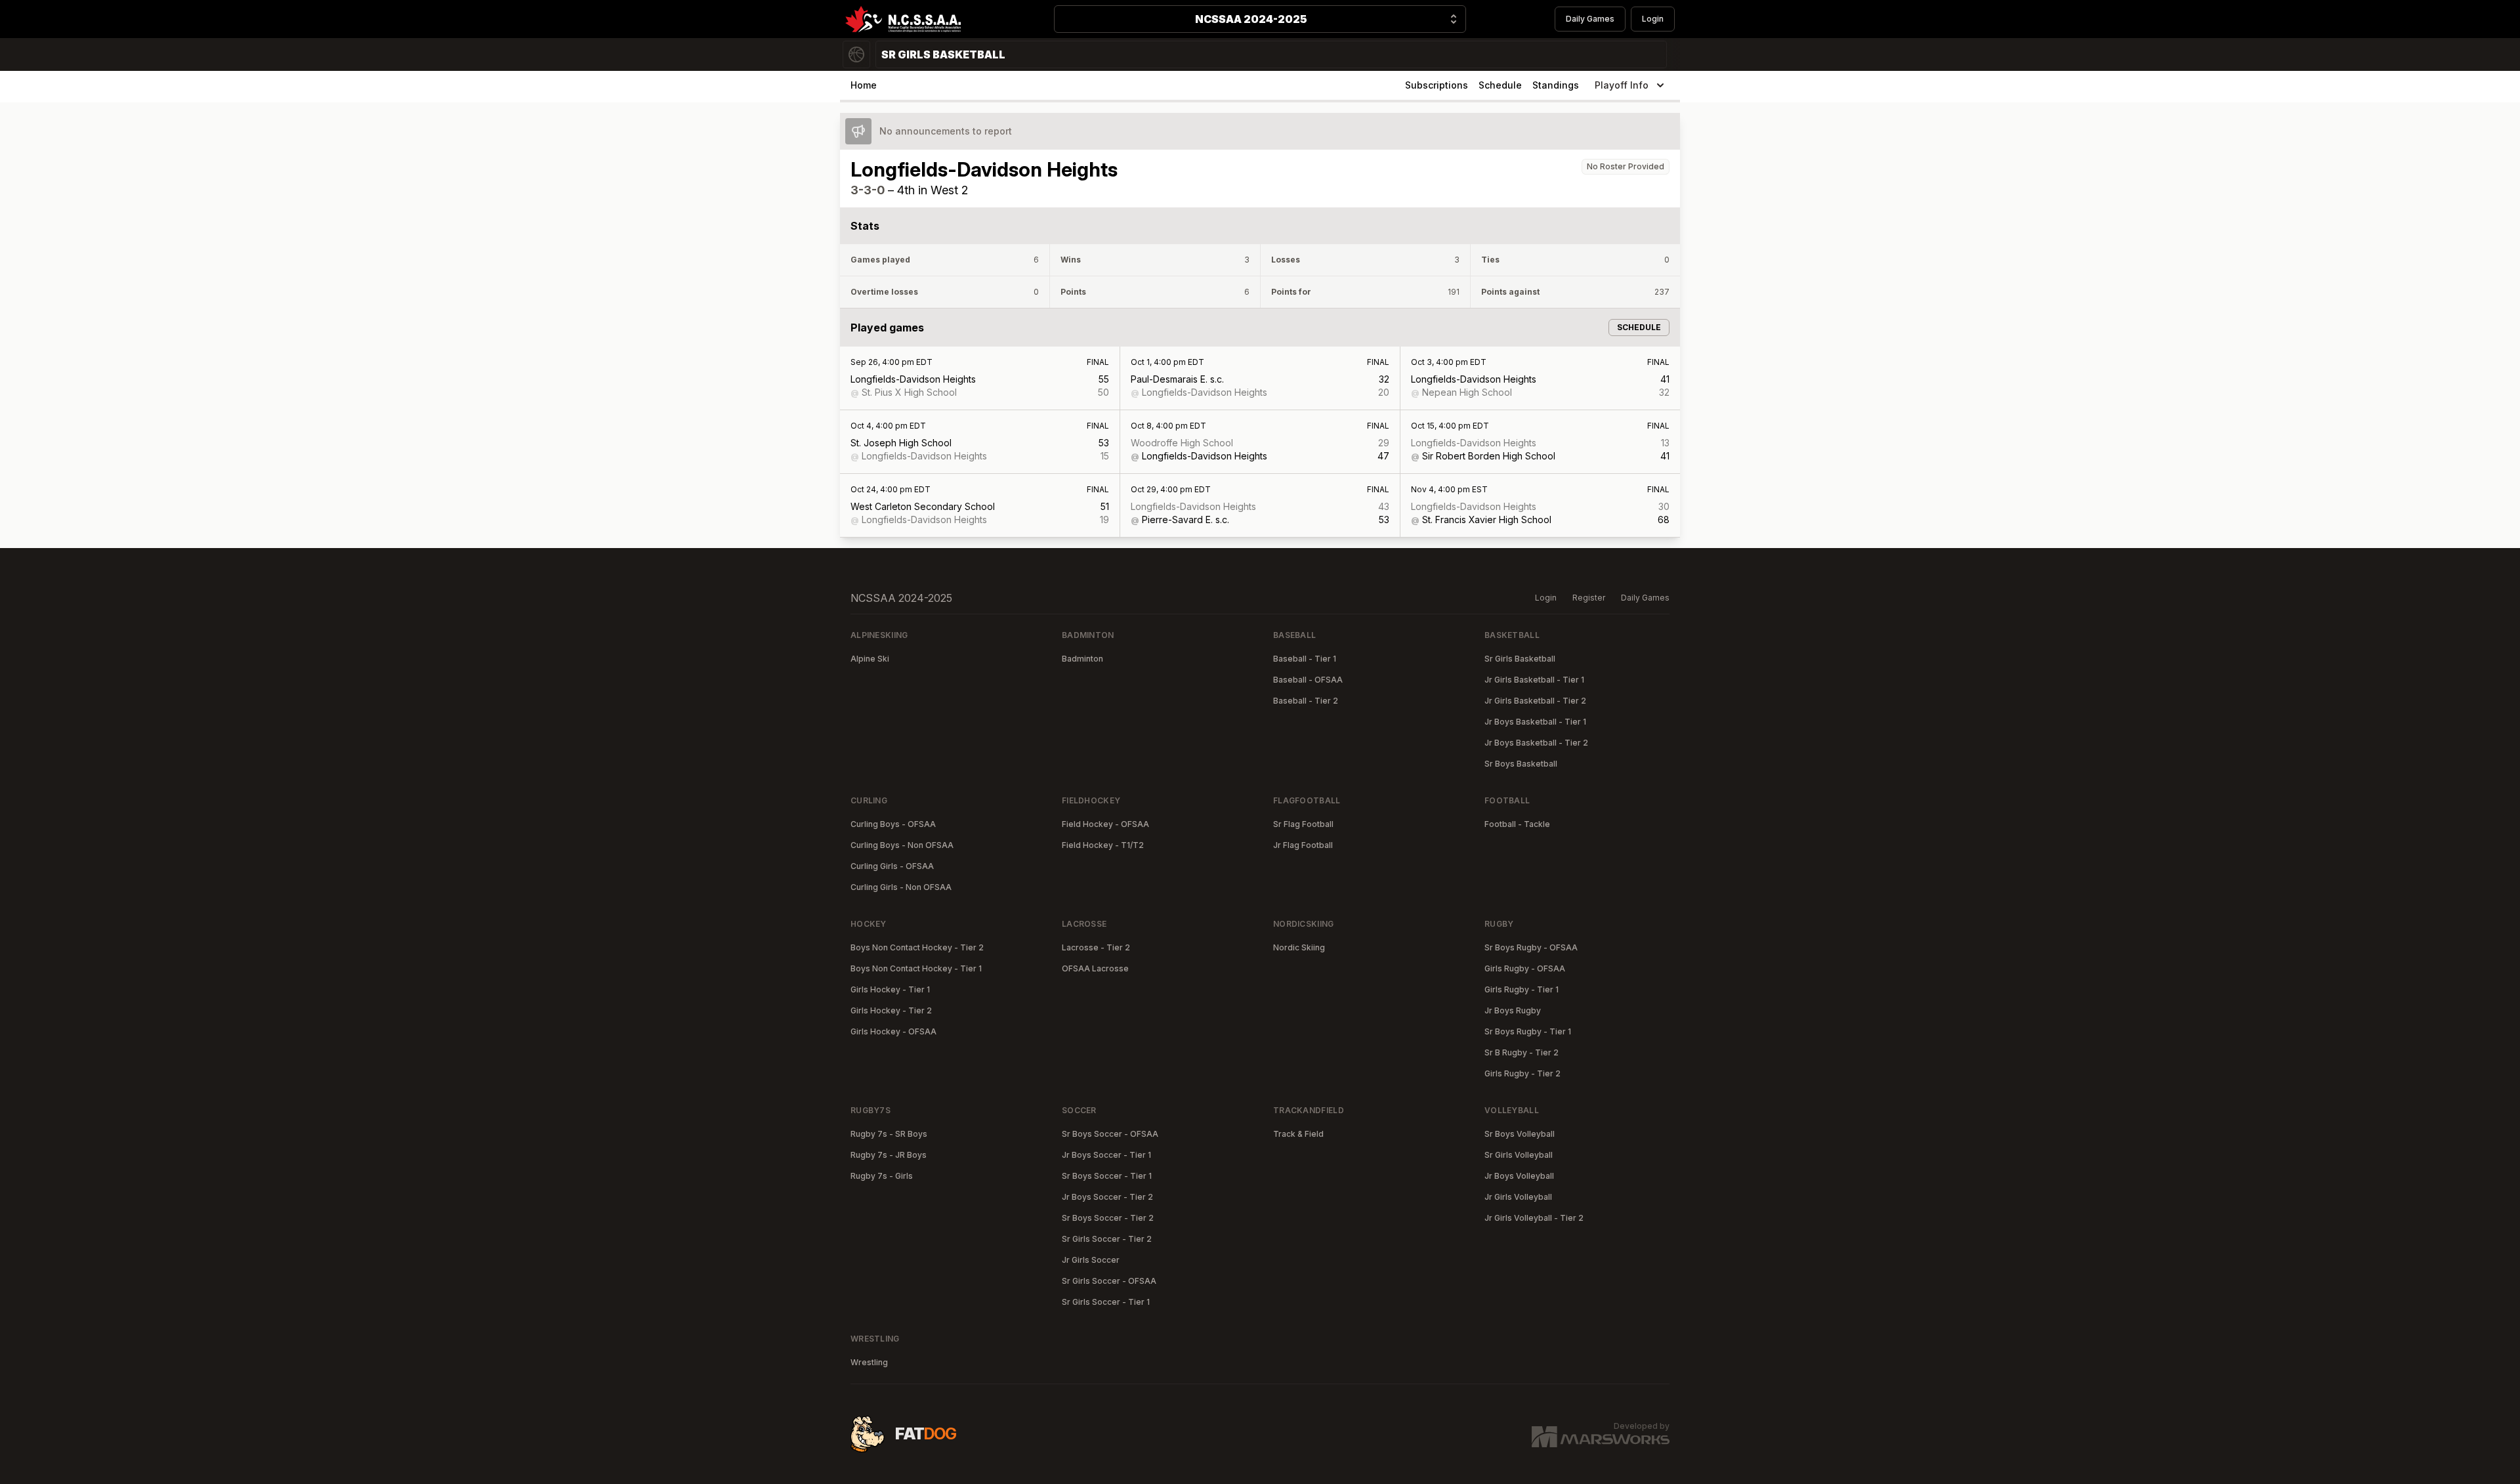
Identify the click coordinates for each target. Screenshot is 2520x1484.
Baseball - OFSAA (1308, 680)
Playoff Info (1622, 85)
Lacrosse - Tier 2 (1096, 947)
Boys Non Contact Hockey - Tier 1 (916, 968)
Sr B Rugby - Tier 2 (1522, 1052)
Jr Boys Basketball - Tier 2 (1536, 743)
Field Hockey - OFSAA (1105, 824)
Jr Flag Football (1303, 845)
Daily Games (1590, 19)
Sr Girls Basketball (1520, 659)
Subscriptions (1437, 85)
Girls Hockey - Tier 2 (891, 1010)
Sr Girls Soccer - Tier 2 (1107, 1239)
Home (864, 85)
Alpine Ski (870, 659)
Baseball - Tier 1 (1305, 659)
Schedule (1500, 85)
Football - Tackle (1517, 824)
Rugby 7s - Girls (882, 1176)
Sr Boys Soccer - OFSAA (1110, 1134)
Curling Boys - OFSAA (893, 824)
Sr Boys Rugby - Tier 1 (1528, 1031)
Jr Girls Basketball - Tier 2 (1535, 701)
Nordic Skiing (1299, 947)
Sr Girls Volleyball (1519, 1155)
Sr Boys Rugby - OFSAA (1531, 947)
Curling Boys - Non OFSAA (902, 845)
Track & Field (1298, 1134)
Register (1589, 598)
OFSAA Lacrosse (1095, 968)
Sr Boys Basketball (1521, 764)
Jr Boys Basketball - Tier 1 (1535, 722)
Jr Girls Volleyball (1518, 1197)
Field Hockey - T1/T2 (1103, 845)
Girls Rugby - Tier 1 (1522, 989)
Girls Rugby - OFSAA (1525, 968)
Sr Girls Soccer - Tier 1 (1106, 1302)
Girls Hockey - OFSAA (893, 1031)
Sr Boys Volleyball (1520, 1134)
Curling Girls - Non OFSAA (901, 887)
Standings (1556, 85)
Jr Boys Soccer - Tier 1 (1106, 1155)
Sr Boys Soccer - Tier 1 (1107, 1176)
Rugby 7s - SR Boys (889, 1134)
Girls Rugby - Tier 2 (1522, 1073)
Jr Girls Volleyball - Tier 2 (1534, 1218)
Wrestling (869, 1362)
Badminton (1082, 659)
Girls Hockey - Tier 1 (890, 989)
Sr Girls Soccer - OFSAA (1109, 1281)
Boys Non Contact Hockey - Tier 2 (917, 947)
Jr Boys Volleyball (1519, 1176)
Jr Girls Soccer (1091, 1260)
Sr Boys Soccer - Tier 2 (1108, 1218)
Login (1653, 19)
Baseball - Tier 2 (1306, 701)
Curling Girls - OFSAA (892, 866)
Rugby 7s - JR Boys (889, 1155)
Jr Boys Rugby (1513, 1010)
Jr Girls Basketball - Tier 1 (1534, 680)
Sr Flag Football (1303, 824)
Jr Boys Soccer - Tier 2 (1107, 1197)
